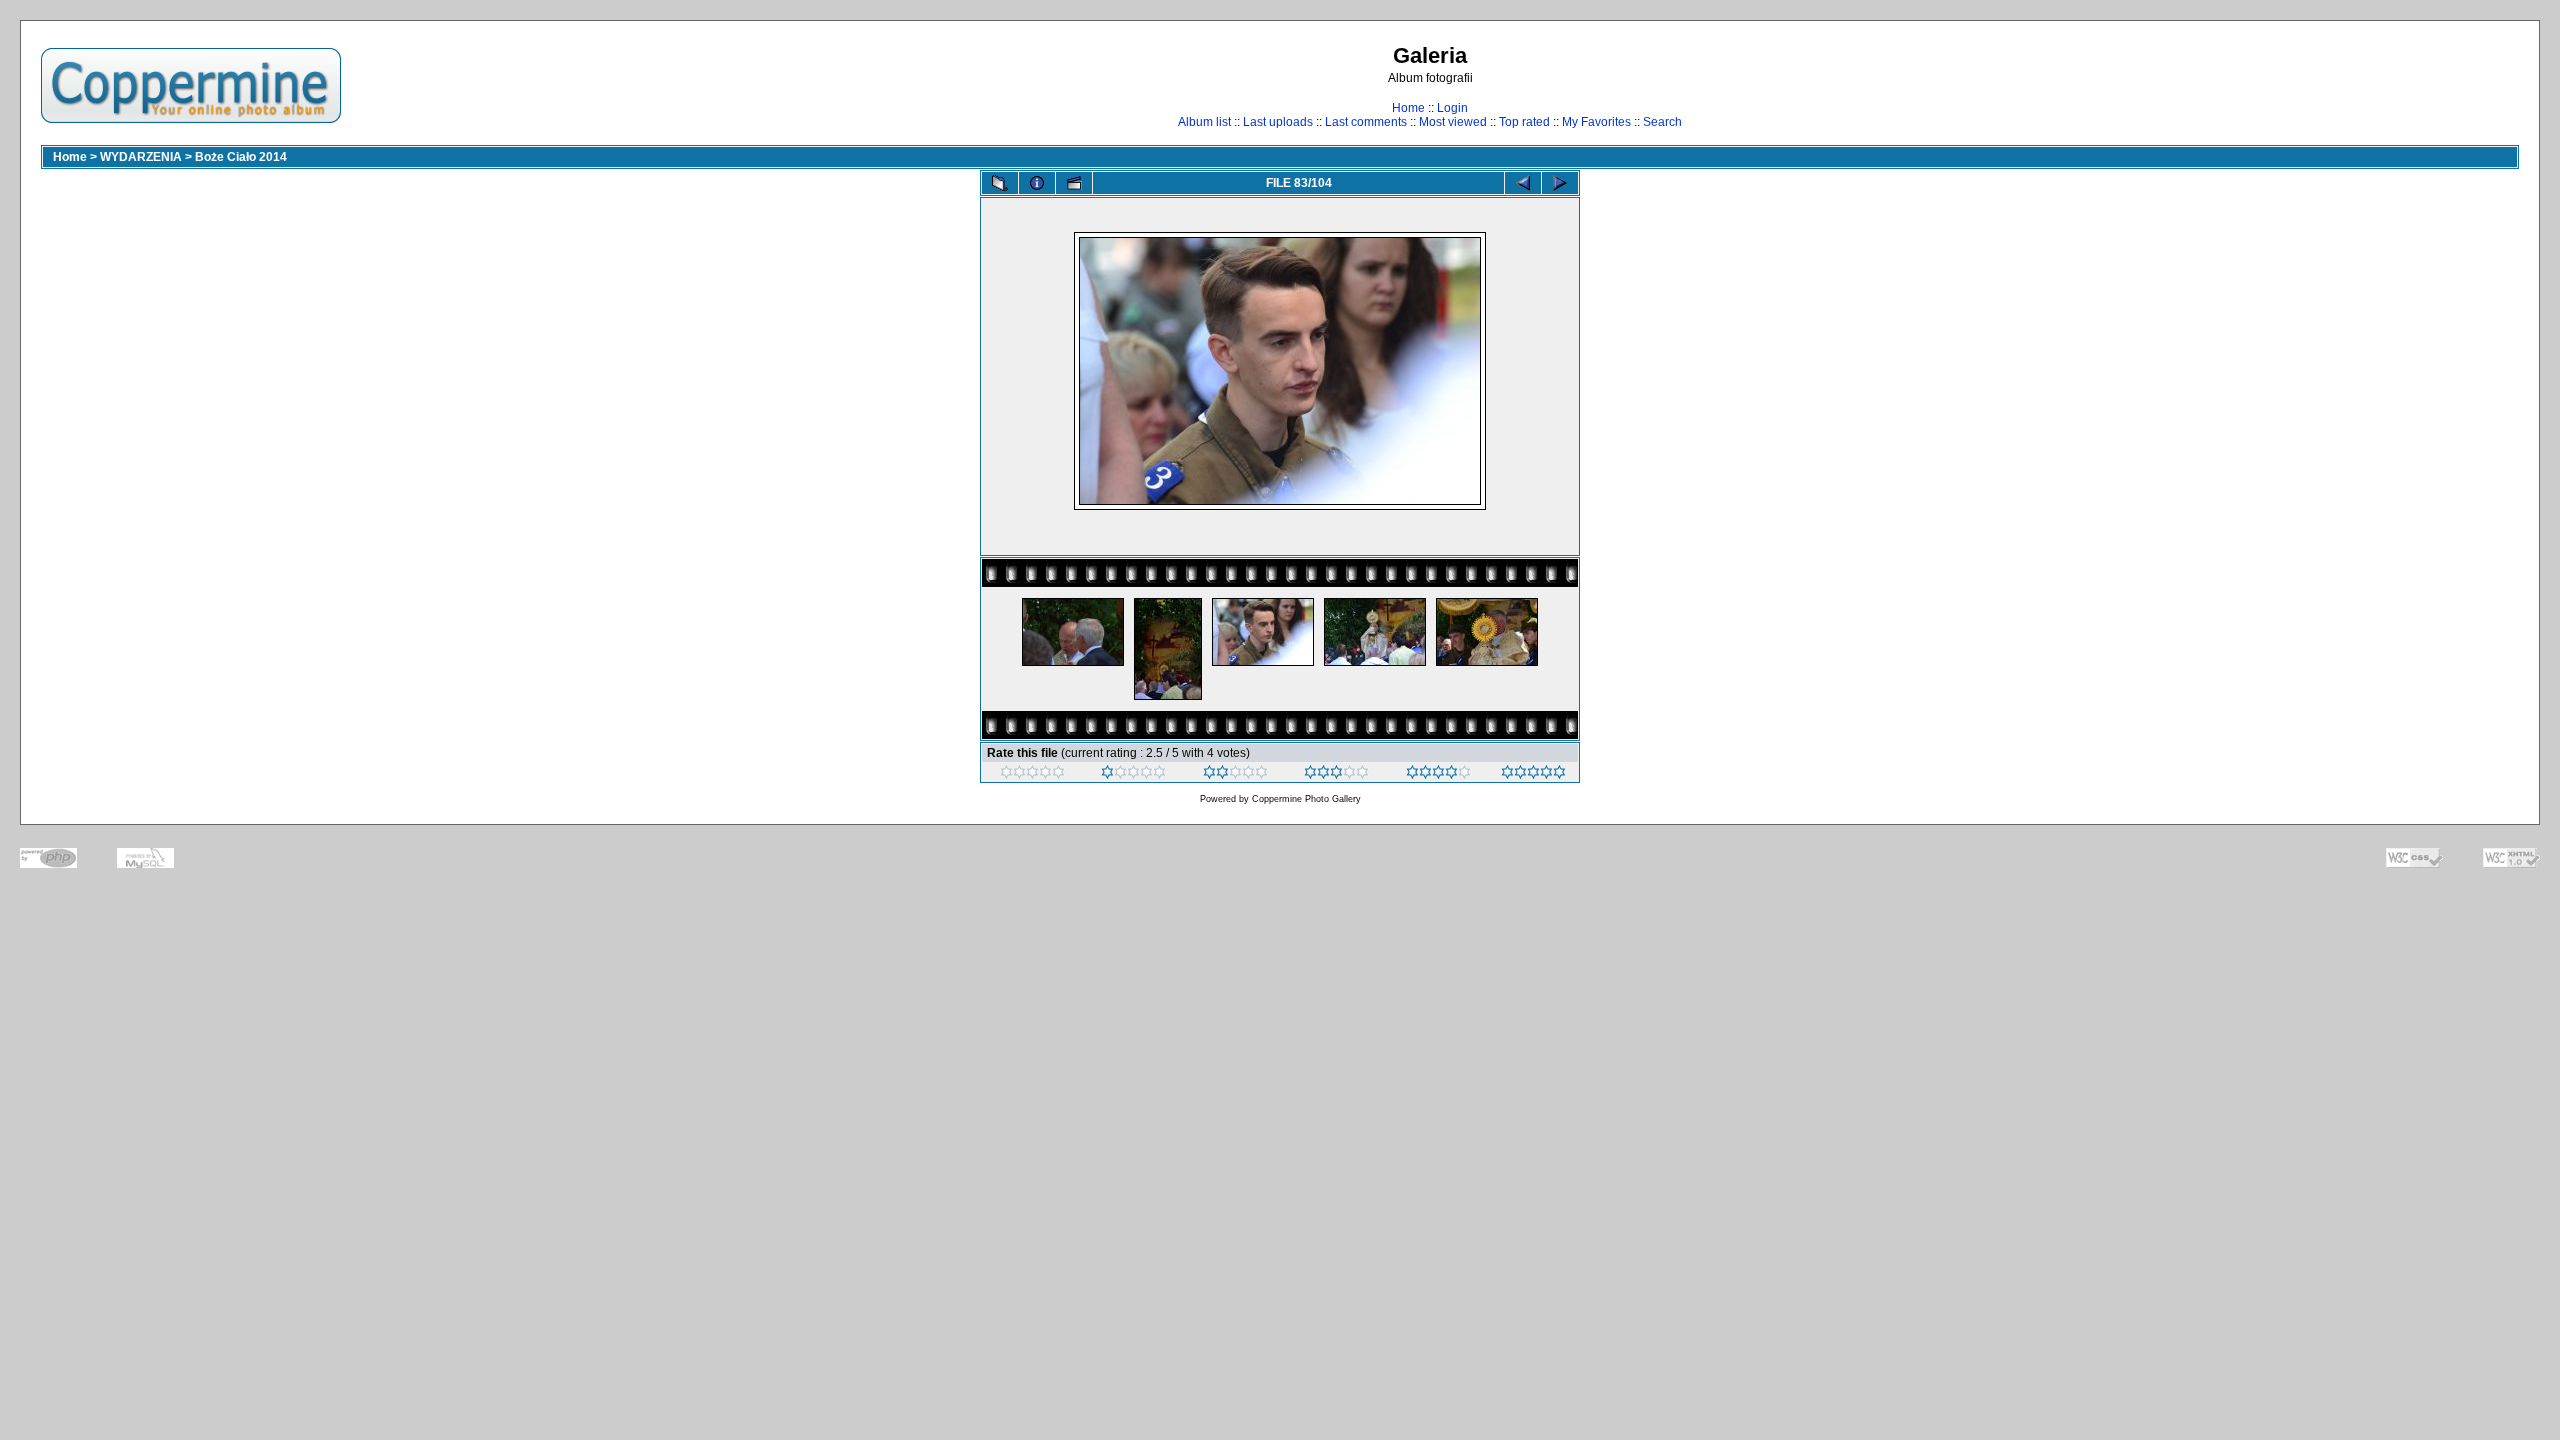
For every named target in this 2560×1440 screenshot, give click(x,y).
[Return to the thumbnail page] (1000, 183)
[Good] (1336, 775)
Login (1452, 108)
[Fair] (1235, 775)
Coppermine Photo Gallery (1306, 799)
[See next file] (1560, 183)
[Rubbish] (1032, 775)
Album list (1204, 122)
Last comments (1366, 122)
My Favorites (1596, 122)
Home (1408, 108)
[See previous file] (1523, 183)
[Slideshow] (1074, 183)
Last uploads (1278, 122)
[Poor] (1133, 775)
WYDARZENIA (141, 157)
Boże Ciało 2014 (241, 157)
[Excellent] (1438, 775)
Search (1662, 122)
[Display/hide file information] (1037, 183)
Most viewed (1453, 122)
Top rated (1524, 122)
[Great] (1533, 775)
